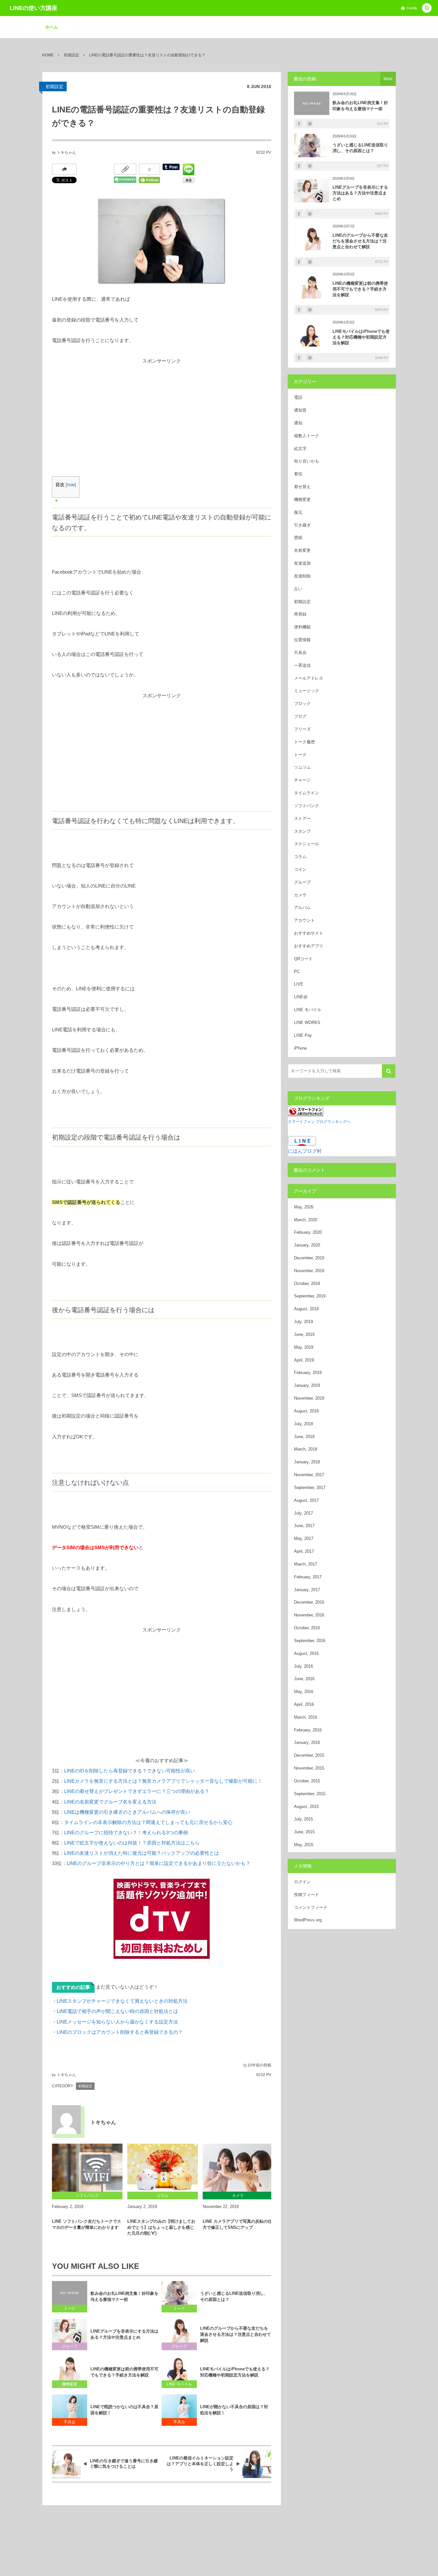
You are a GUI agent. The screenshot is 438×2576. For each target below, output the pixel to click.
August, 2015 (306, 1807)
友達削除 (302, 576)
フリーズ (302, 729)
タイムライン (307, 793)
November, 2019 (309, 1271)
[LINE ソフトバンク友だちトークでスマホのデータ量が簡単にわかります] (87, 2168)
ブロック (302, 703)
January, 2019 (307, 1385)
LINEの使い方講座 (34, 8)
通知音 (300, 410)
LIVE (299, 984)
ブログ (300, 716)
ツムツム (302, 767)
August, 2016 (306, 1653)
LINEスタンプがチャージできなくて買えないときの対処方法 (122, 2001)
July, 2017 (303, 1513)
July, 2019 (303, 1322)
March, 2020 (306, 1220)
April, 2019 (304, 1360)
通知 (298, 423)
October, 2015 (307, 1781)
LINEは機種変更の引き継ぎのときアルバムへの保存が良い (127, 1812)
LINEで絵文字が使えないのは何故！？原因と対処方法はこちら (132, 1843)
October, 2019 (307, 1284)
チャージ (302, 780)
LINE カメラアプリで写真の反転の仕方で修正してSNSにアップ (237, 2224)
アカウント (304, 920)
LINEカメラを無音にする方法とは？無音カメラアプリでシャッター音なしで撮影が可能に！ (163, 1781)
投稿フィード (307, 1895)
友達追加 (302, 563)
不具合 (70, 2422)
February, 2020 (308, 1232)
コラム (300, 857)
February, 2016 (308, 1730)
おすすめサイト (309, 933)
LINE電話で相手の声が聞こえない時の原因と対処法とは (117, 2011)
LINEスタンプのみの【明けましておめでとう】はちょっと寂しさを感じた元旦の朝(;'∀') (161, 2227)
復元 (298, 512)
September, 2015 (310, 1794)
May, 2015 (304, 1845)
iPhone (300, 1048)
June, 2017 (304, 1526)
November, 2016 (309, 1615)
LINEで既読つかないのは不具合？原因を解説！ (124, 2410)
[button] (427, 8)
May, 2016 (304, 1692)
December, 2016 (309, 1602)
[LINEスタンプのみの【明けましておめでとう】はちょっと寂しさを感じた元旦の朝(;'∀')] (163, 2168)
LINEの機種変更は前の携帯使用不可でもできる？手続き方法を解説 (124, 2372)
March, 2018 (306, 1449)
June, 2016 (304, 1679)
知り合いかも (307, 461)
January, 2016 (307, 1742)
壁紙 (298, 538)
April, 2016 (304, 1704)
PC (297, 972)
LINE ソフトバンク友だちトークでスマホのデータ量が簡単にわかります (87, 2224)
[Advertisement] (162, 411)
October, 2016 (307, 1628)
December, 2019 (309, 1258)
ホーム (51, 27)
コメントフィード (311, 1907)
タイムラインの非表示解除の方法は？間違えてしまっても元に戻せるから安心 (148, 1822)
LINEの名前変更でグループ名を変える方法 (110, 1802)
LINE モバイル (179, 2384)
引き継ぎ (302, 525)
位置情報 (302, 640)
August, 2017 (306, 1500)
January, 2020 (307, 1245)
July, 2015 (303, 1819)
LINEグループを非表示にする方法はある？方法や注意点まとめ (124, 2334)
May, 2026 (304, 1207)
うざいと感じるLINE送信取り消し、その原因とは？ (234, 2296)
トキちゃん (66, 152)
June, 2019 (304, 1334)
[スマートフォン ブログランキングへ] (306, 1111)
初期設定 (55, 86)
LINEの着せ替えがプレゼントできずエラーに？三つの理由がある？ (137, 1791)
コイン (300, 869)
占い (298, 589)
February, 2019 (308, 1373)
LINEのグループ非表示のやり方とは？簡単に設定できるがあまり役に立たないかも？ (159, 1863)
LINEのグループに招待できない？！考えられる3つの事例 (126, 1832)
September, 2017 (310, 1488)
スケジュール (307, 844)
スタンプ (302, 831)
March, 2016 (306, 1717)
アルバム (302, 908)
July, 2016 (303, 1666)
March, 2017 (306, 1564)
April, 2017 (304, 1551)
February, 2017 (308, 1577)
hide (71, 485)
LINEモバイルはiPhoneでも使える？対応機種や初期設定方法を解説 (235, 2372)
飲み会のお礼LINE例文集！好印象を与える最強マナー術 (124, 2296)
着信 (298, 474)
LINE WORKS (307, 1022)
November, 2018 (309, 1398)
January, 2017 (307, 1590)
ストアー (302, 818)
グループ (70, 2346)
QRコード (303, 959)
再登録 (300, 614)
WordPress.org (308, 1920)
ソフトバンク (307, 806)
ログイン (302, 1882)
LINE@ (301, 997)
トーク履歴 (304, 742)
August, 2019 (306, 1309)
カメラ (300, 895)
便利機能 (302, 627)
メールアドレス (309, 678)
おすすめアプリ (309, 946)
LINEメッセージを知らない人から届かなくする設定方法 (117, 2022)
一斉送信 (302, 665)
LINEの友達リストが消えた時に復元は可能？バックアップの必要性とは (142, 1853)
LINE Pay (303, 1035)
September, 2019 (310, 1296)
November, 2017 (309, 1475)
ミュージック (307, 691)
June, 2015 (304, 1832)
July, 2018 (303, 1424)
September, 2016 (310, 1641)
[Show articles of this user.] (66, 2120)
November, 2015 (309, 1768)
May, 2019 (304, 1347)
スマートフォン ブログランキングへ (319, 1122)
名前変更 (302, 550)
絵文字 (300, 449)
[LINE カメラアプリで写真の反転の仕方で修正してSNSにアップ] (238, 2168)
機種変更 (70, 2384)
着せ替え (302, 487)
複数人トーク (307, 436)
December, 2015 (309, 1755)
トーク (70, 2309)
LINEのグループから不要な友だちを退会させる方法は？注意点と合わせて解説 (236, 2334)
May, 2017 (304, 1538)
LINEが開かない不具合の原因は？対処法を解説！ (234, 2410)
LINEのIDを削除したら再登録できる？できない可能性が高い (130, 1771)
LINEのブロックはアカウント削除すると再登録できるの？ (120, 2032)
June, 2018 (304, 1437)
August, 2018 (306, 1411)
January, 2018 (307, 1462)
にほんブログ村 (305, 1151)
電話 (298, 397)
